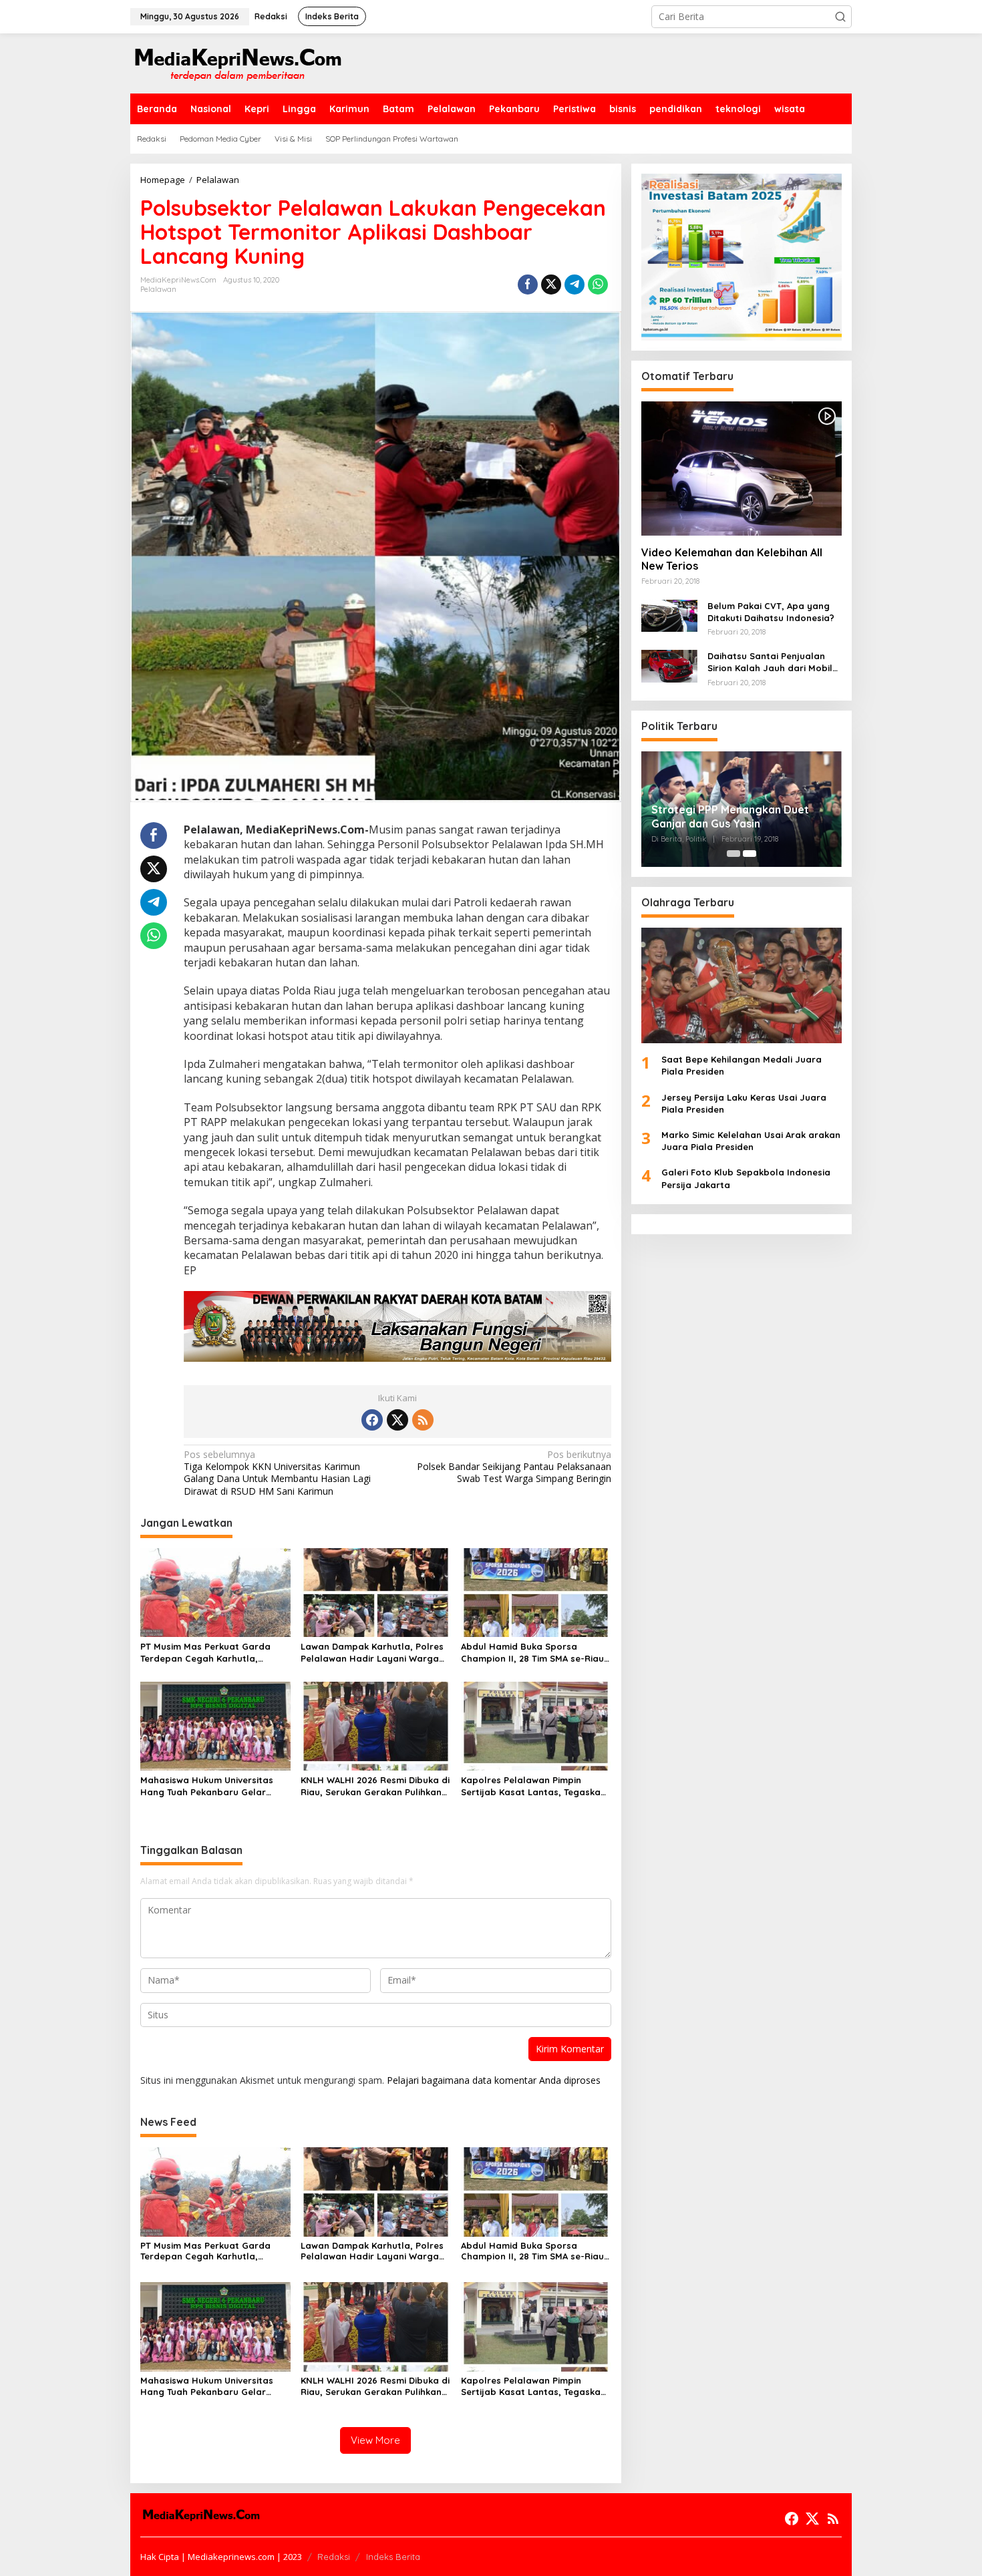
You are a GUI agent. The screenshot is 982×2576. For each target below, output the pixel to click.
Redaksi (334, 2557)
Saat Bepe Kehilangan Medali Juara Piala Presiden (742, 1065)
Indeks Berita (393, 2557)
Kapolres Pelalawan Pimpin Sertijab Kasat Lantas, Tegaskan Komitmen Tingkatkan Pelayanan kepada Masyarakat (534, 1786)
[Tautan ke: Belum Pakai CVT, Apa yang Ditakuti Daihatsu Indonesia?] (669, 615)
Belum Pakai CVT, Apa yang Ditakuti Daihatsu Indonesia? (771, 612)
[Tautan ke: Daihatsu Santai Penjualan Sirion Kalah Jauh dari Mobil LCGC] (669, 665)
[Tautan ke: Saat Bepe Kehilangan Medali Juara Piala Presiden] (742, 985)
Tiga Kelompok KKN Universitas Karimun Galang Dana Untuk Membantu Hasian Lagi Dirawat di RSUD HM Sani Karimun (277, 1473)
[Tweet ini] (551, 285)
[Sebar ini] (528, 285)
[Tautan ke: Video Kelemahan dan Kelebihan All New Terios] (742, 468)
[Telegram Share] (575, 285)
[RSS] (423, 1420)
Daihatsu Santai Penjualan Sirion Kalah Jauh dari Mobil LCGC (770, 662)
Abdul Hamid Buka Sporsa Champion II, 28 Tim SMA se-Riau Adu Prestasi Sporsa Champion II (534, 1653)
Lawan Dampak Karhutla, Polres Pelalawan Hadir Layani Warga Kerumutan (372, 1653)
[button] (840, 17)
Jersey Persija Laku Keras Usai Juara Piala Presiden (744, 1103)
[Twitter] (397, 1420)
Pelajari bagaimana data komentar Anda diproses (494, 2080)
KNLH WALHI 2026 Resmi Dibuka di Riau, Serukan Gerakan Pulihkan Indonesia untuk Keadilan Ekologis (375, 1786)
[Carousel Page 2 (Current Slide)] (750, 854)
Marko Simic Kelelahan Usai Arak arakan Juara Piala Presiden (751, 1141)
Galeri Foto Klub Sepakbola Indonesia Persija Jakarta (746, 1179)
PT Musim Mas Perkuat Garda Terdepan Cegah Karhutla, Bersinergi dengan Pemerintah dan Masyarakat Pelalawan (208, 1653)
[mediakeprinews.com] (237, 62)
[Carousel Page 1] (733, 854)
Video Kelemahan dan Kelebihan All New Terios (732, 559)
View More (375, 2440)
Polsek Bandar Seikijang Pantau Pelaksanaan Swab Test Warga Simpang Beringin (514, 1467)
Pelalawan (158, 289)
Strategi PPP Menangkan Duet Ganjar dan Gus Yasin (730, 816)
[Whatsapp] (598, 285)
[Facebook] (372, 1420)
